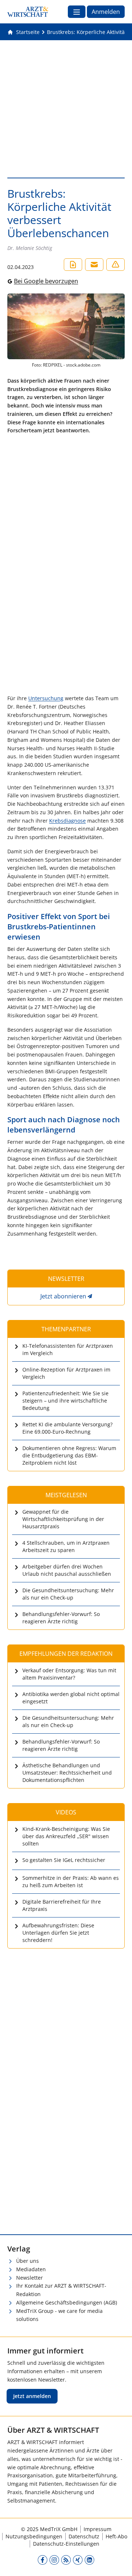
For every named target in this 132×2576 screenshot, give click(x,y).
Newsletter (30, 2278)
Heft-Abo (116, 2536)
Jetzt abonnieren (63, 1296)
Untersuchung (46, 698)
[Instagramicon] (54, 2560)
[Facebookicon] (43, 2560)
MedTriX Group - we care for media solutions (59, 2315)
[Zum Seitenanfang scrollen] (119, 2563)
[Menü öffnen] (77, 12)
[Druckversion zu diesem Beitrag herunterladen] (73, 265)
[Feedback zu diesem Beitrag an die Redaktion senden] (115, 265)
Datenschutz (84, 2536)
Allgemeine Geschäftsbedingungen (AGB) (67, 2302)
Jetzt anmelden (32, 2396)
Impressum (98, 2529)
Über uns (27, 2261)
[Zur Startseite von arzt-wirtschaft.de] (28, 12)
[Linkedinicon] (89, 2560)
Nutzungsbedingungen (34, 2536)
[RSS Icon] (66, 2560)
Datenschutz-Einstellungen (66, 2544)
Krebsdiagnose (67, 821)
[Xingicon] (78, 2560)
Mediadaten (31, 2269)
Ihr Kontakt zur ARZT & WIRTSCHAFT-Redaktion (61, 2290)
